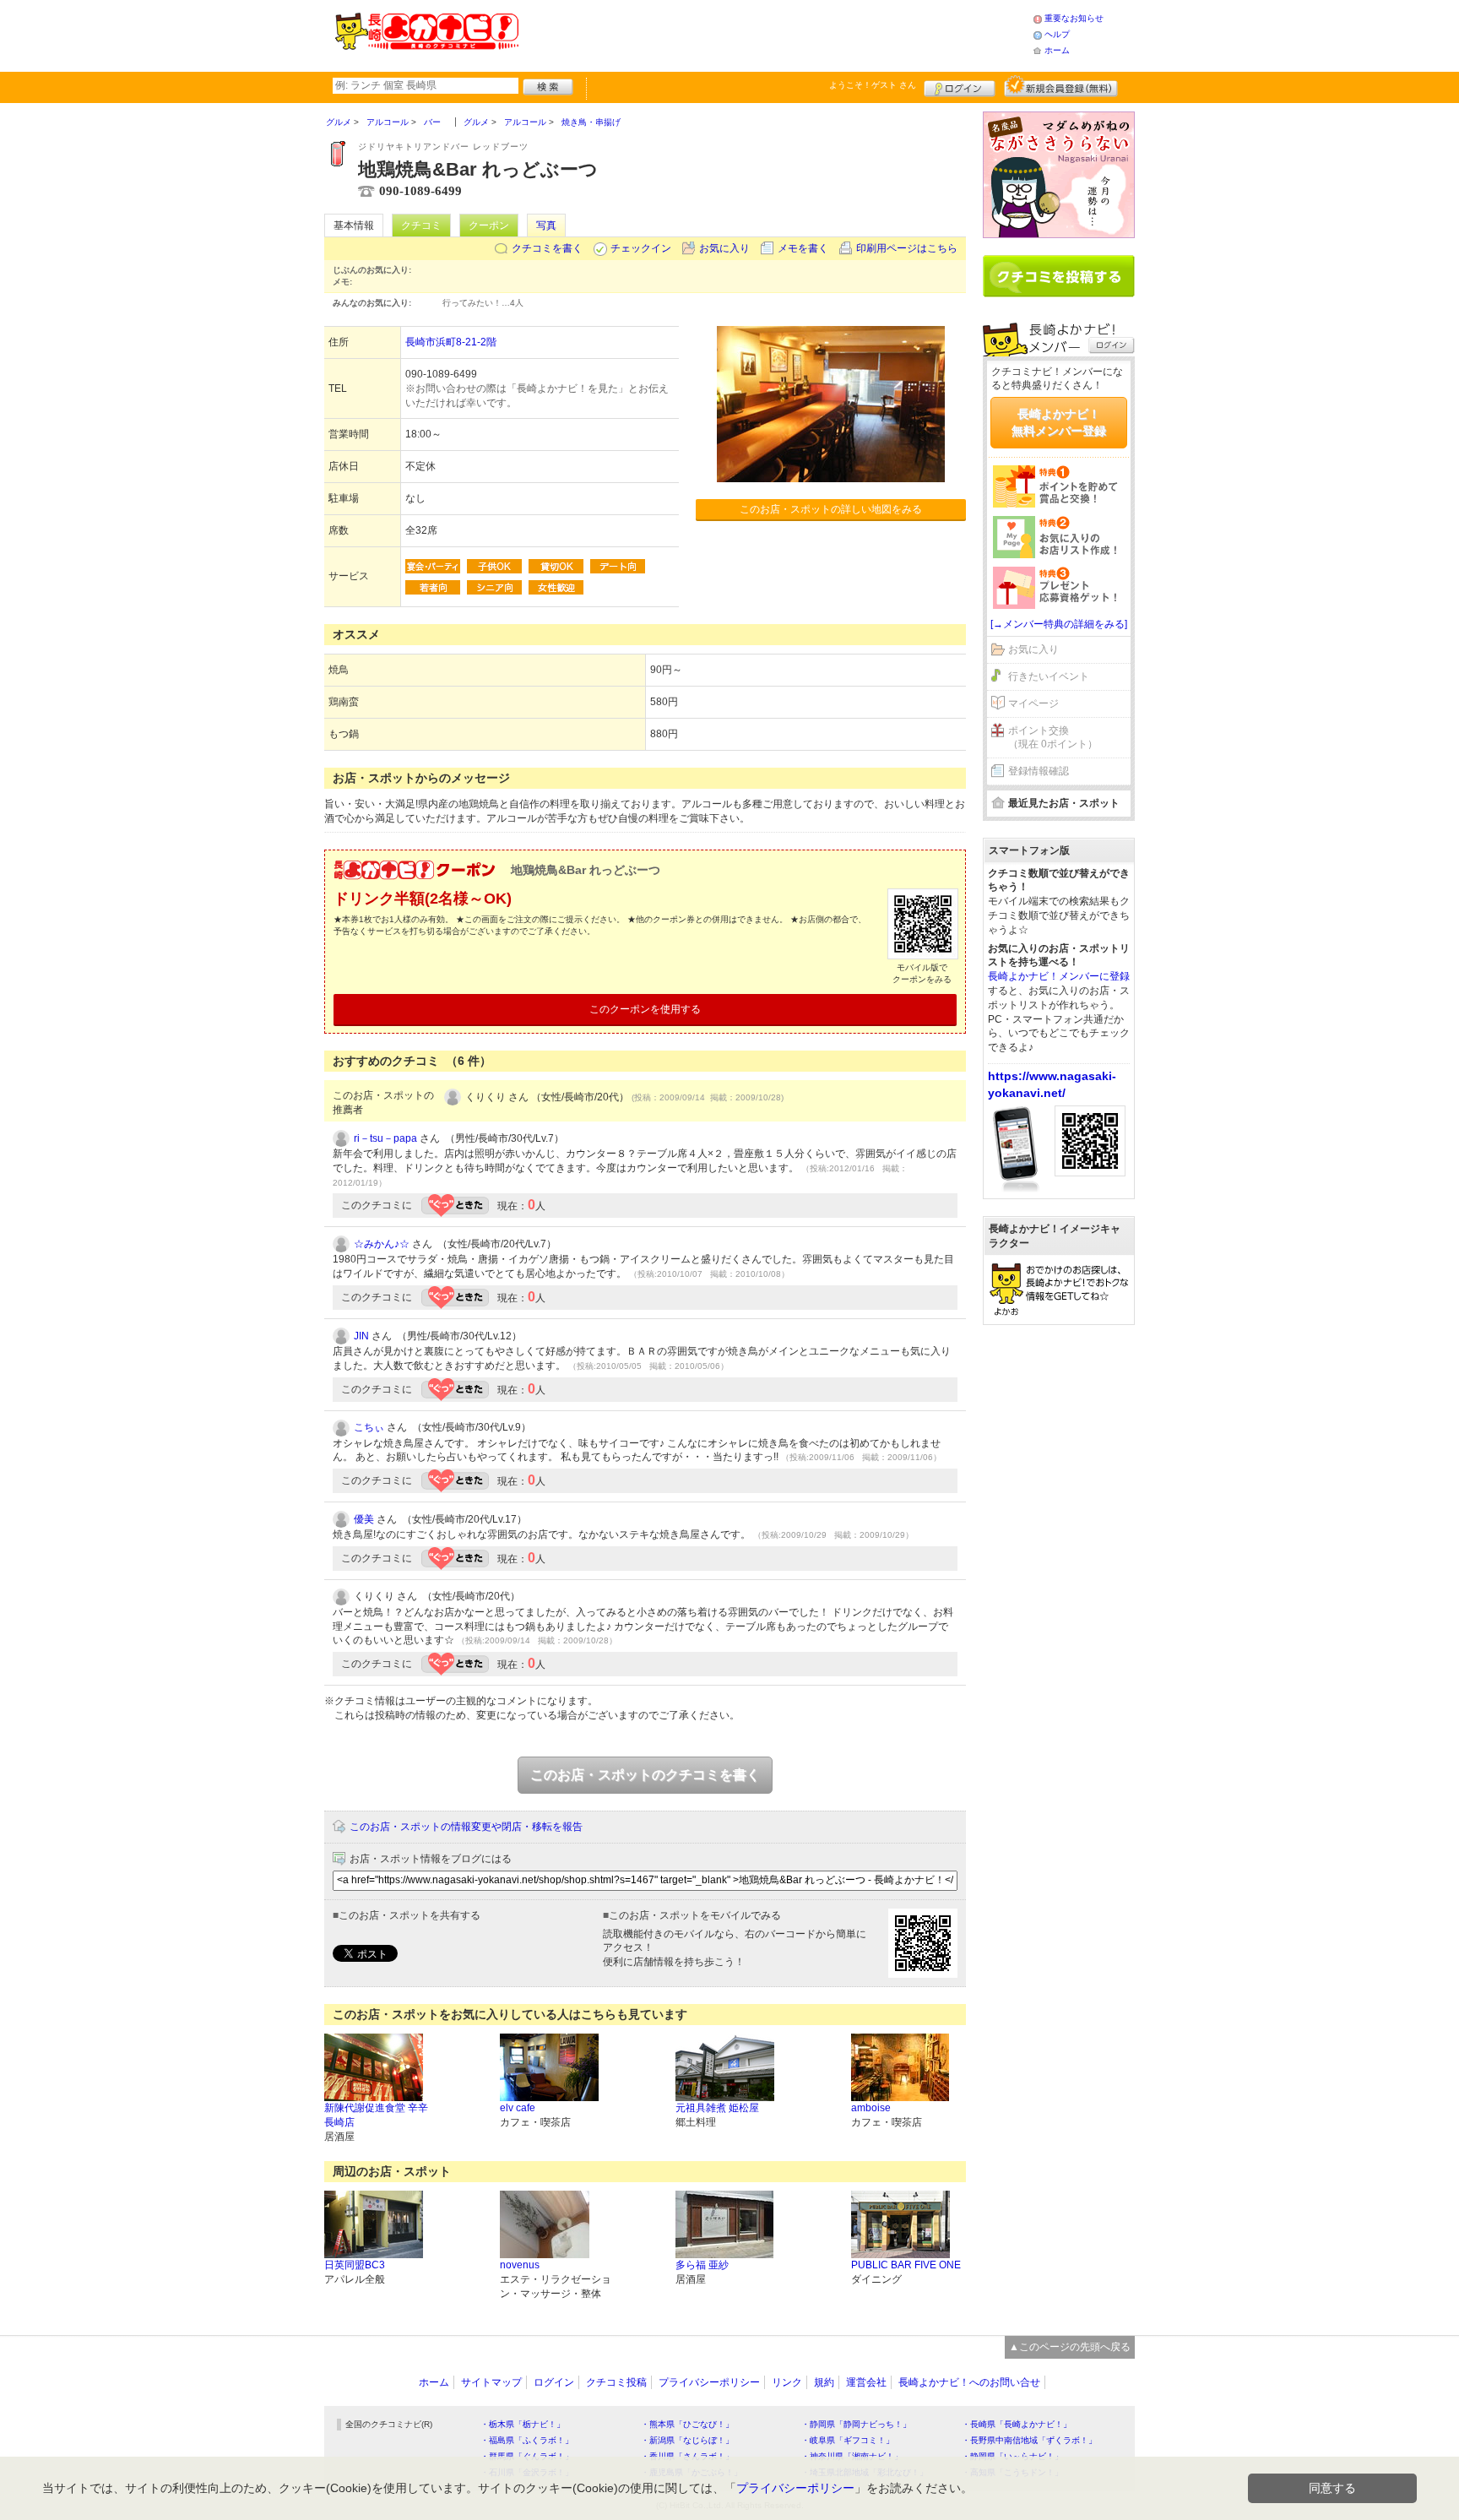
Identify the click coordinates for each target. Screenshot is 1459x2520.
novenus (520, 2265)
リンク (787, 2382)
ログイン (960, 86)
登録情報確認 (1039, 771)
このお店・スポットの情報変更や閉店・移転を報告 (466, 1827)
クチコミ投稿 (616, 2382)
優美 (364, 1519)
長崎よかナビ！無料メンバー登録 (1059, 422)
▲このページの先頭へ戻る (1070, 2347)
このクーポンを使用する (645, 1009)
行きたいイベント (1049, 676)
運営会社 (866, 2382)
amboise (871, 2108)
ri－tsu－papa (385, 1138)
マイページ (1033, 703)
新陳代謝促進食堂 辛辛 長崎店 (376, 2115)
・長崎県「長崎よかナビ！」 (1017, 2424)
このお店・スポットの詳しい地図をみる (831, 509)
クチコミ (421, 225)
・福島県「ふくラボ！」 (527, 2440)
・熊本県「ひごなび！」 (687, 2424)
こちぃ (369, 1427)
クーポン (489, 225)
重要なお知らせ (1074, 18)
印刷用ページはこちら (907, 248)
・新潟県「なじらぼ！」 (687, 2440)
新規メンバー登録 (1061, 86)
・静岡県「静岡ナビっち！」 (856, 2424)
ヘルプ (1057, 34)
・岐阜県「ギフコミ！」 (848, 2440)
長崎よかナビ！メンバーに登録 (1059, 976)
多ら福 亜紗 (702, 2265)
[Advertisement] (775, 34)
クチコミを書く (547, 248)
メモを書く (803, 248)
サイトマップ (491, 2382)
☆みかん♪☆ (382, 1244)
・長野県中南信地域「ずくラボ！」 (1029, 2440)
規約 (824, 2382)
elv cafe (518, 2108)
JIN (361, 1336)
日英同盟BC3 (355, 2265)
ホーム (1057, 50)
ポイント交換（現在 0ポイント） (1053, 738)
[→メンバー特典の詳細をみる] (1059, 624)
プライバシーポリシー (709, 2382)
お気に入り (724, 248)
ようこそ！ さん (873, 85)
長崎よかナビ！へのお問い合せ (969, 2382)
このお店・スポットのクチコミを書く (645, 1775)
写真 (546, 225)
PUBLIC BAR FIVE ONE (906, 2265)
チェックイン (641, 248)
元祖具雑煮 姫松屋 (717, 2108)
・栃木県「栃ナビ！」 (523, 2424)
